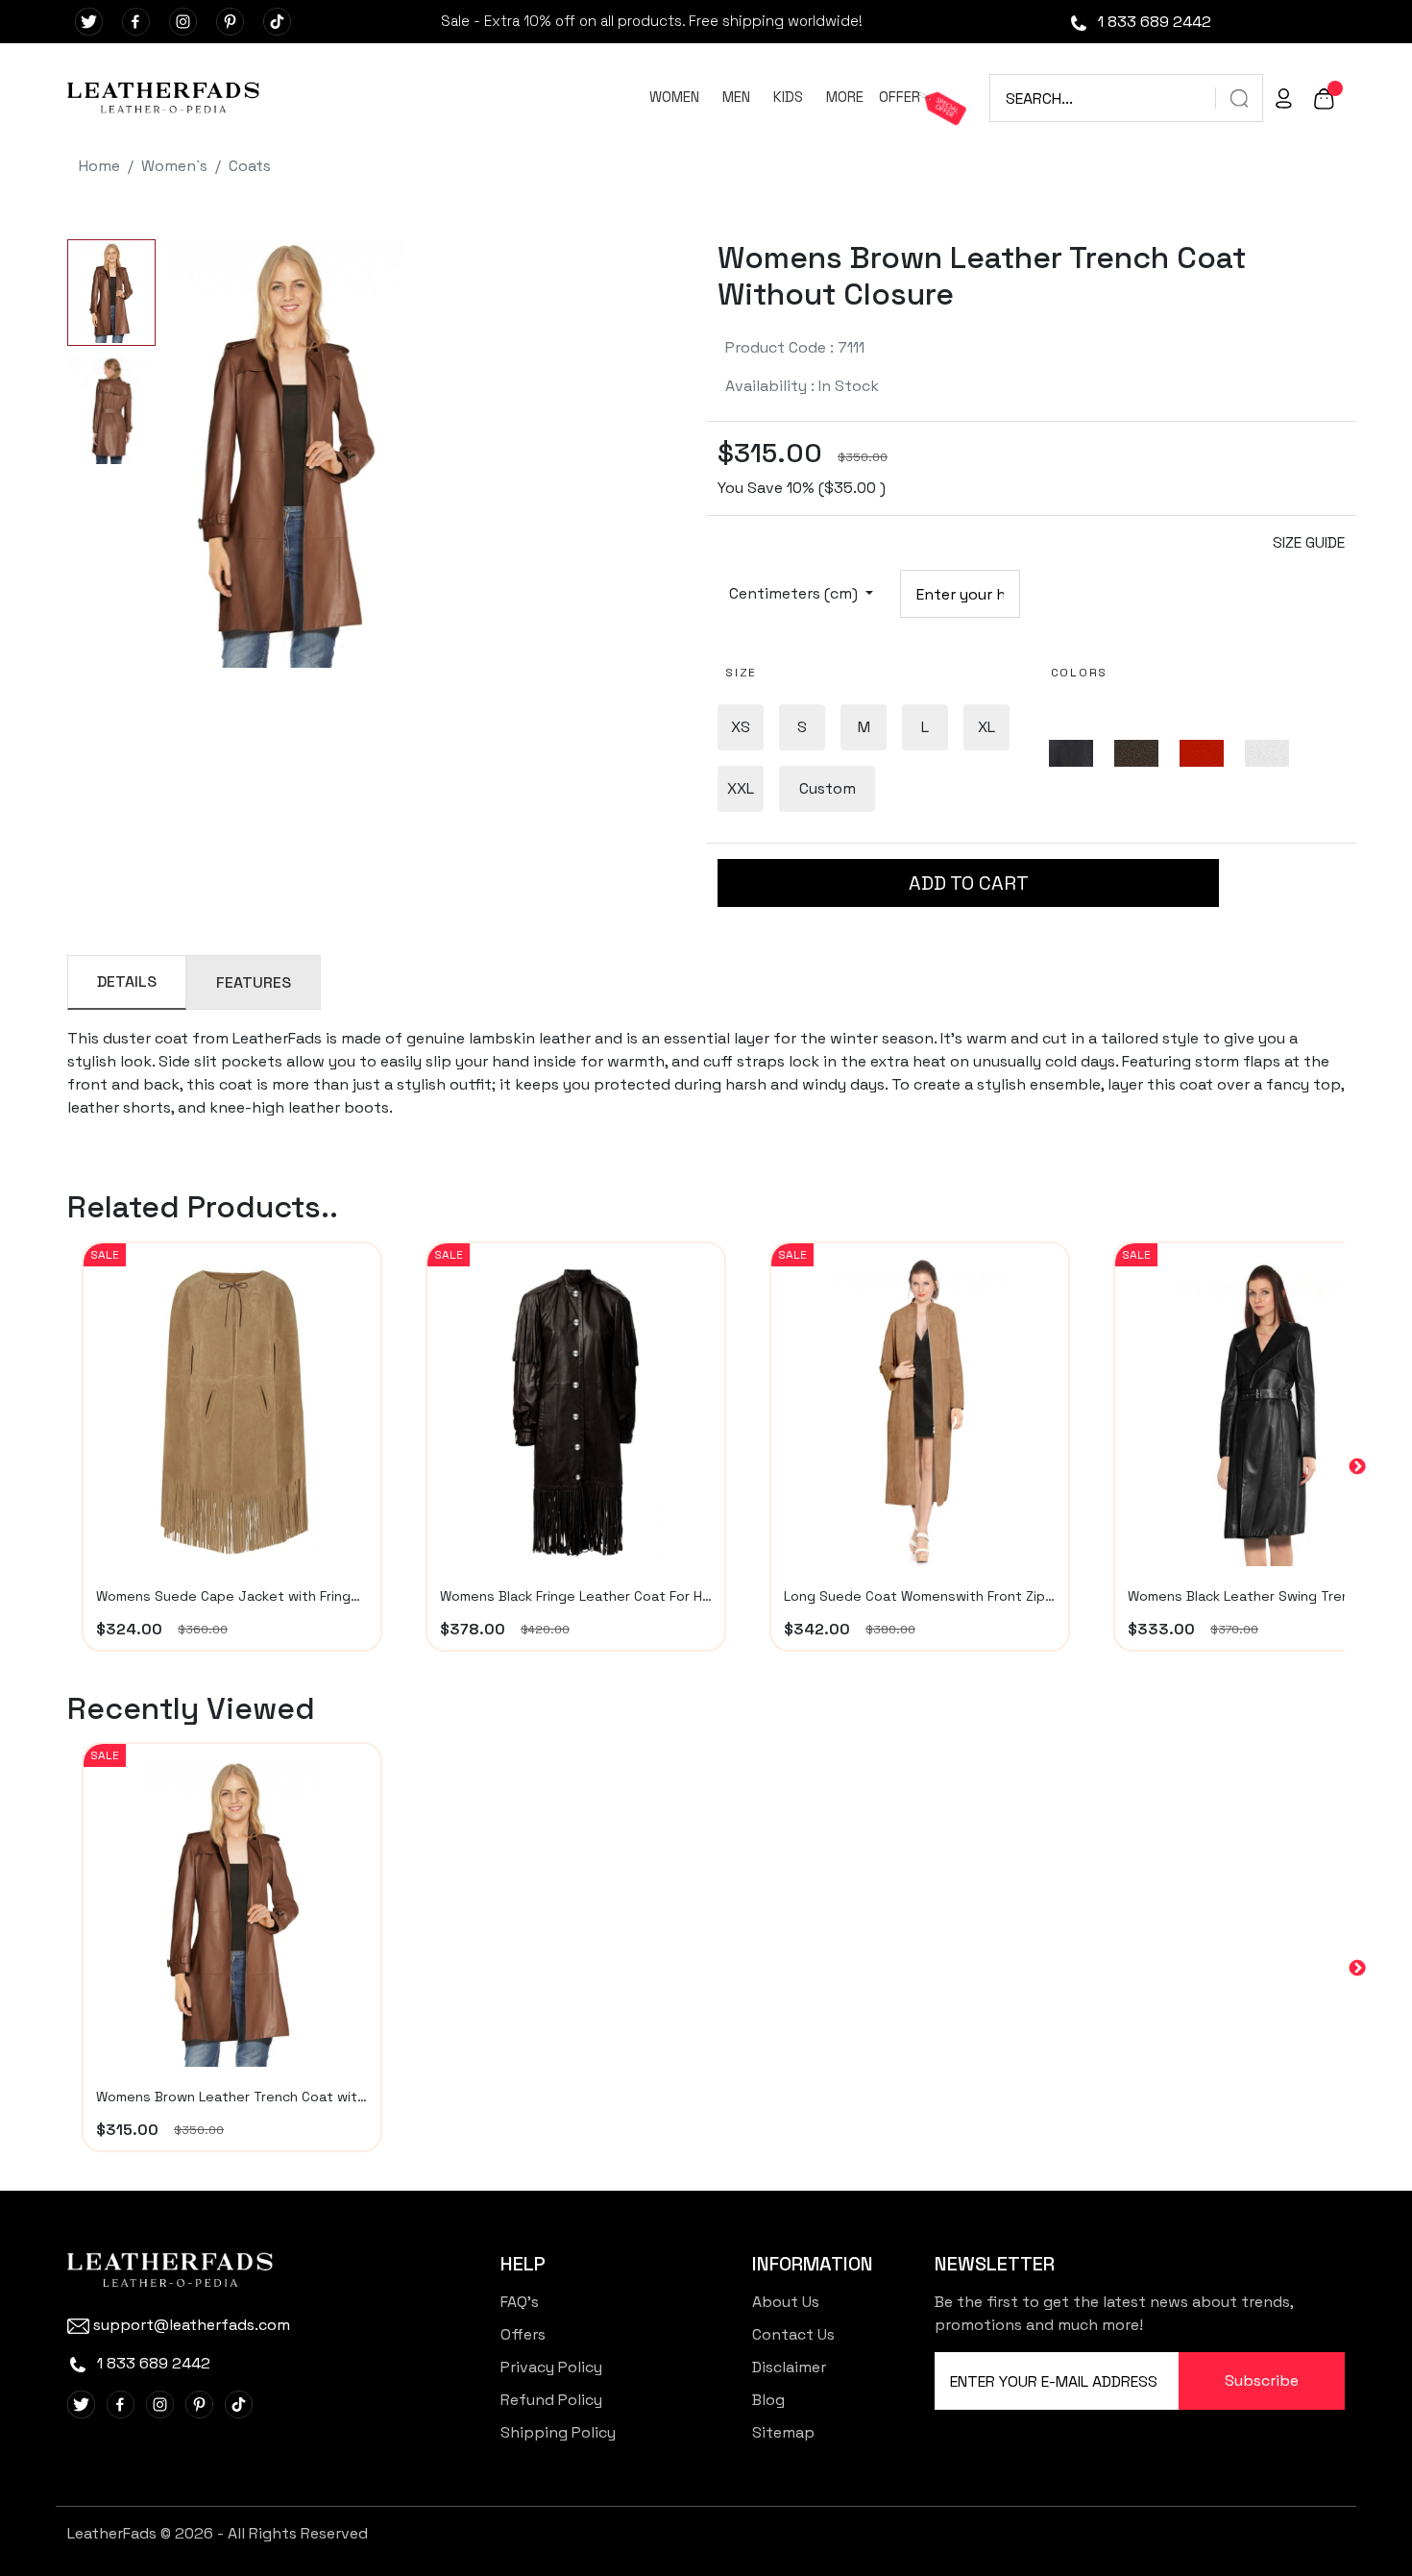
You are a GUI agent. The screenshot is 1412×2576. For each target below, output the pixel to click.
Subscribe (1262, 2380)
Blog (768, 2400)
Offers (523, 2334)
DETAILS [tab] (127, 981)
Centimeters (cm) (795, 593)
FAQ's (520, 2302)
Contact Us (793, 2334)
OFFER (900, 97)
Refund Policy (551, 2400)
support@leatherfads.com (192, 2325)
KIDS (788, 97)
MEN (736, 97)
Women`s (174, 166)
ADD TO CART (969, 883)
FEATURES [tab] (254, 982)
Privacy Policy (551, 2367)
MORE (845, 97)
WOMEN (674, 97)
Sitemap (783, 2432)
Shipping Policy (558, 2432)
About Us (786, 2302)
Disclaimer (789, 2367)
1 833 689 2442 (1153, 22)
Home (99, 166)
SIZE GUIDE (1309, 542)
